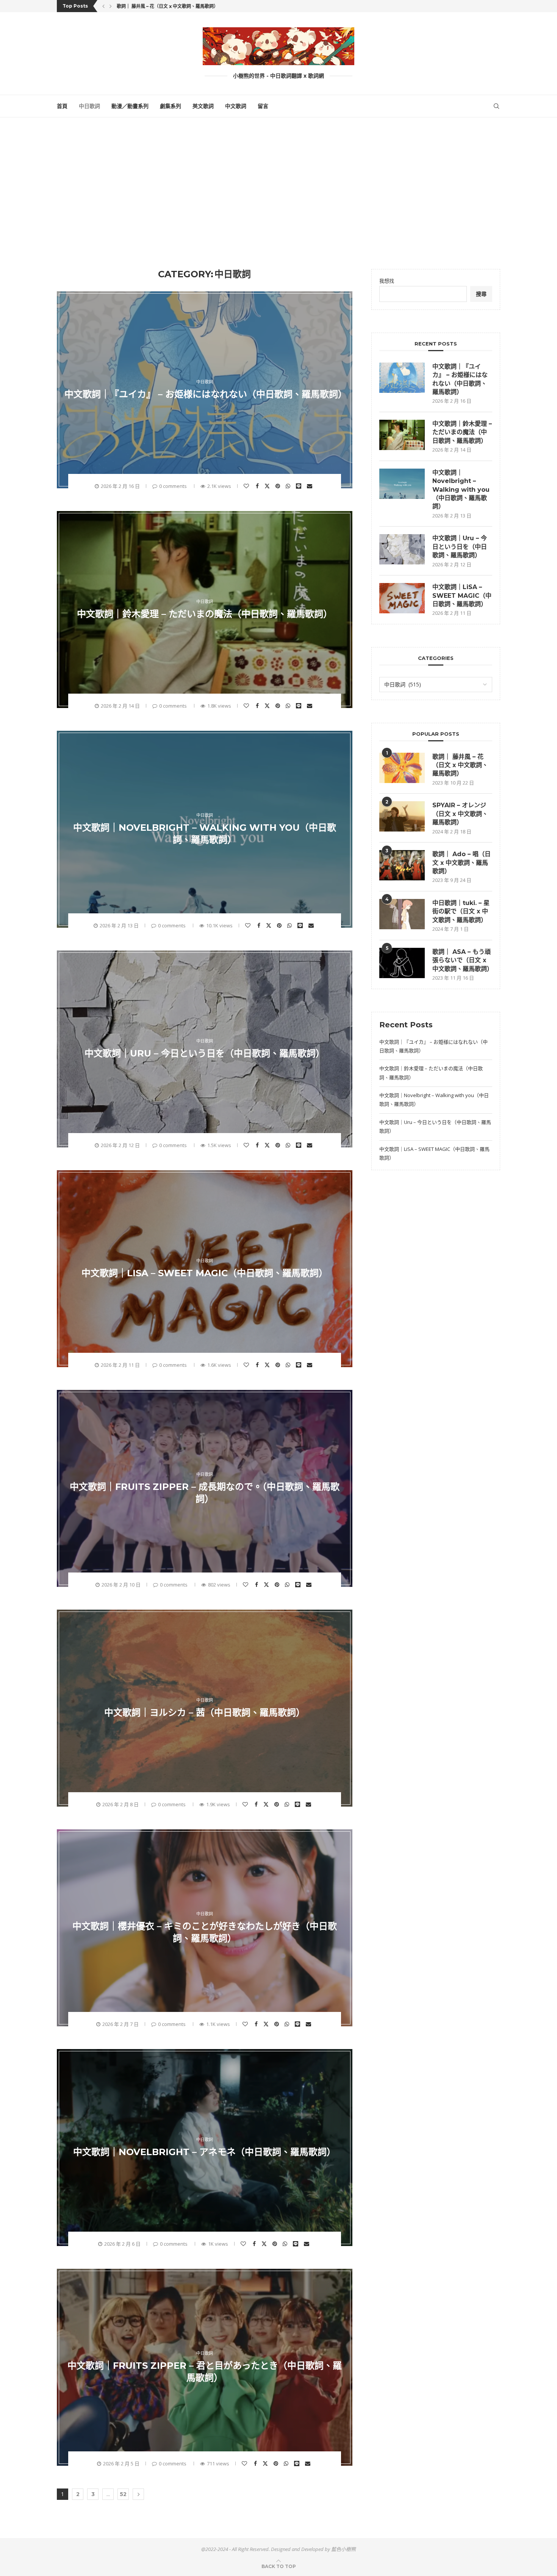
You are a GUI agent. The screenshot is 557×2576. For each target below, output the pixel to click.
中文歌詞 (236, 106)
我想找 (387, 281)
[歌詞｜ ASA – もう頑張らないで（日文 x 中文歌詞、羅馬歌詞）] (402, 963)
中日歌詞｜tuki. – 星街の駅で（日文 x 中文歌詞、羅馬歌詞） (461, 911)
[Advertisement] (278, 193)
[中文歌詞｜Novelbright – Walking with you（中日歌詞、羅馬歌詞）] (402, 484)
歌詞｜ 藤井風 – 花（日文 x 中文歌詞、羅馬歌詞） (460, 765)
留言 (263, 106)
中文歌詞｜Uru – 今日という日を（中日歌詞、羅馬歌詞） (205, 1053)
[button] (103, 6)
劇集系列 (171, 106)
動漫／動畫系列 (130, 106)
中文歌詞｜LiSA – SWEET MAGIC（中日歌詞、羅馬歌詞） (205, 1273)
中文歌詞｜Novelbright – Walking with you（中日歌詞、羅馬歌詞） (461, 490)
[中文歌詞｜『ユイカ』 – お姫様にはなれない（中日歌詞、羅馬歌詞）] (402, 378)
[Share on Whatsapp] (289, 486)
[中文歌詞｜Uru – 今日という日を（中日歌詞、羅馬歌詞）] (402, 549)
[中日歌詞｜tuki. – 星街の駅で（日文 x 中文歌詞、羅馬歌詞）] (402, 914)
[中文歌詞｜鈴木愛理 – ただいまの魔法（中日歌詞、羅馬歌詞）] (402, 435)
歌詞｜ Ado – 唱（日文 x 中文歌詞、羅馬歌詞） (462, 863)
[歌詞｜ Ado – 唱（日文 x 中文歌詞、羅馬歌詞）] (402, 865)
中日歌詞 (89, 106)
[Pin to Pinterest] (279, 486)
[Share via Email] (311, 486)
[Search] (496, 106)
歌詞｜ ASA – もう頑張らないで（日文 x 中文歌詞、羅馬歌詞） (462, 960)
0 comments (173, 486)
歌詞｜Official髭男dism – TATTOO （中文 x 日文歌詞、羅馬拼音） (189, 6)
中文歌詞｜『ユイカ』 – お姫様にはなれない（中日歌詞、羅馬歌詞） (206, 394)
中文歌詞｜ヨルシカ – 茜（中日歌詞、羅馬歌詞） (205, 1712)
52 (123, 2494)
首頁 (62, 106)
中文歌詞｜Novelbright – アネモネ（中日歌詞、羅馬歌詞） (204, 2152)
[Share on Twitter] (268, 486)
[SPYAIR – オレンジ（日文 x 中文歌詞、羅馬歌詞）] (402, 816)
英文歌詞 (203, 106)
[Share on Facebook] (258, 486)
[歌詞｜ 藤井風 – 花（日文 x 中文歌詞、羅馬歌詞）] (402, 768)
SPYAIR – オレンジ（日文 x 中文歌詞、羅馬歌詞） (460, 814)
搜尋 (481, 294)
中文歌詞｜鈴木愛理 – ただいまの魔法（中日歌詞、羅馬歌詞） (205, 614)
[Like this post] (247, 486)
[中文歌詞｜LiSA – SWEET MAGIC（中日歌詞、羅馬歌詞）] (402, 598)
